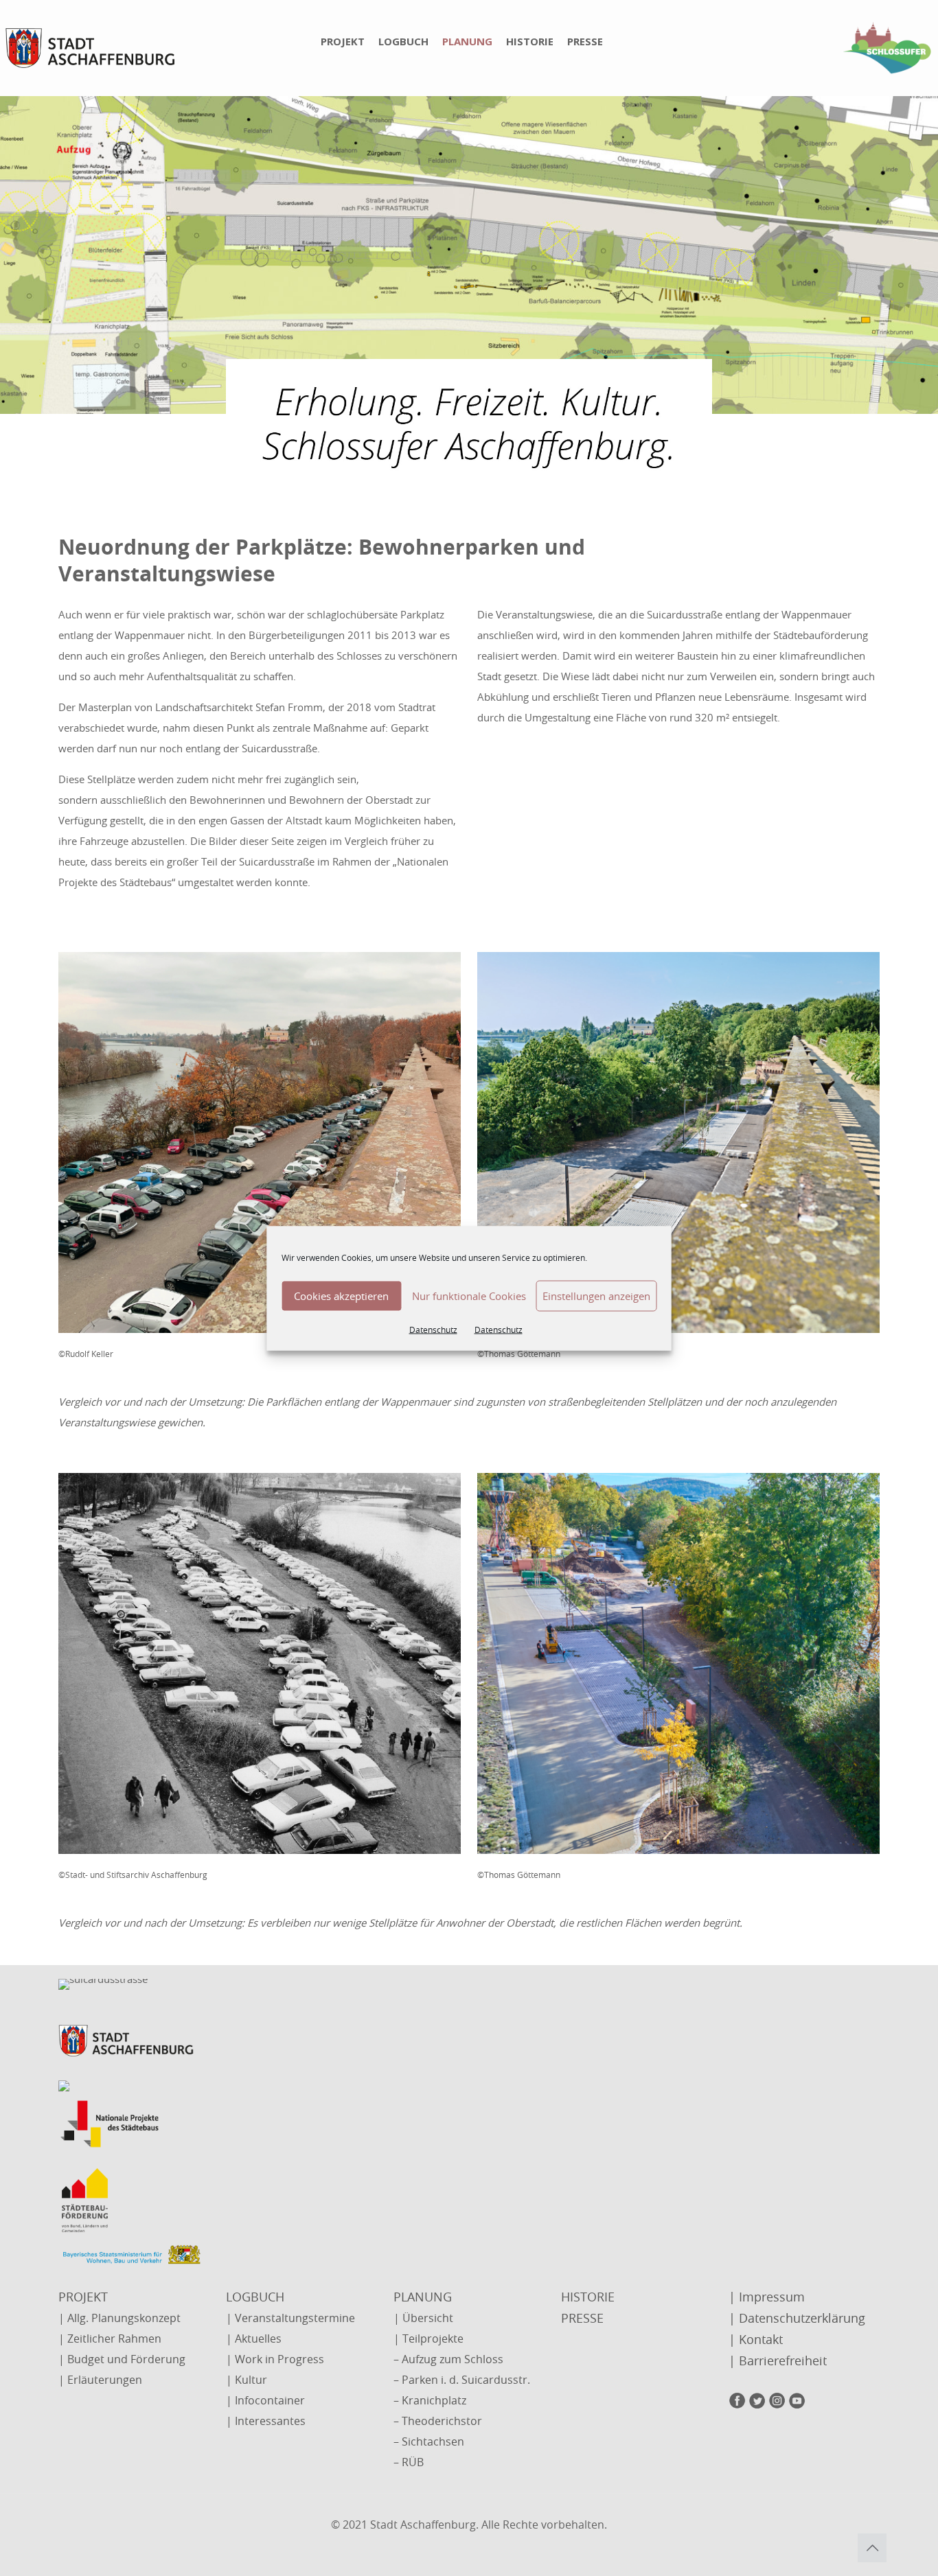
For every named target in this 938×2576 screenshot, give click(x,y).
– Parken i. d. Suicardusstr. (462, 2380)
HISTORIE (588, 2297)
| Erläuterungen (100, 2380)
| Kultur (247, 2380)
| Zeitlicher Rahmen (110, 2339)
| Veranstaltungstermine (290, 2318)
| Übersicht (423, 2318)
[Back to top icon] (872, 2548)
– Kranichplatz (430, 2400)
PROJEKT (83, 2297)
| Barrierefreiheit (778, 2360)
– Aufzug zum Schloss (448, 2359)
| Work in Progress (275, 2359)
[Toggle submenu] (356, 89)
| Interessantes (266, 2421)
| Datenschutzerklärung (797, 2318)
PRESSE (582, 2318)
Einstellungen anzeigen (596, 1296)
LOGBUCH (255, 2297)
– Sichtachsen (429, 2441)
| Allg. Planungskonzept (119, 2318)
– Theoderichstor (438, 2421)
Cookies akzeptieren (341, 1296)
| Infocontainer (265, 2400)
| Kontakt (756, 2339)
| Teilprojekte (428, 2339)
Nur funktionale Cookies (469, 1296)
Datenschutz (433, 1329)
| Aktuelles (254, 2339)
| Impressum (767, 2297)
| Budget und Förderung (122, 2359)
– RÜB (409, 2462)
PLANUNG (423, 2297)
